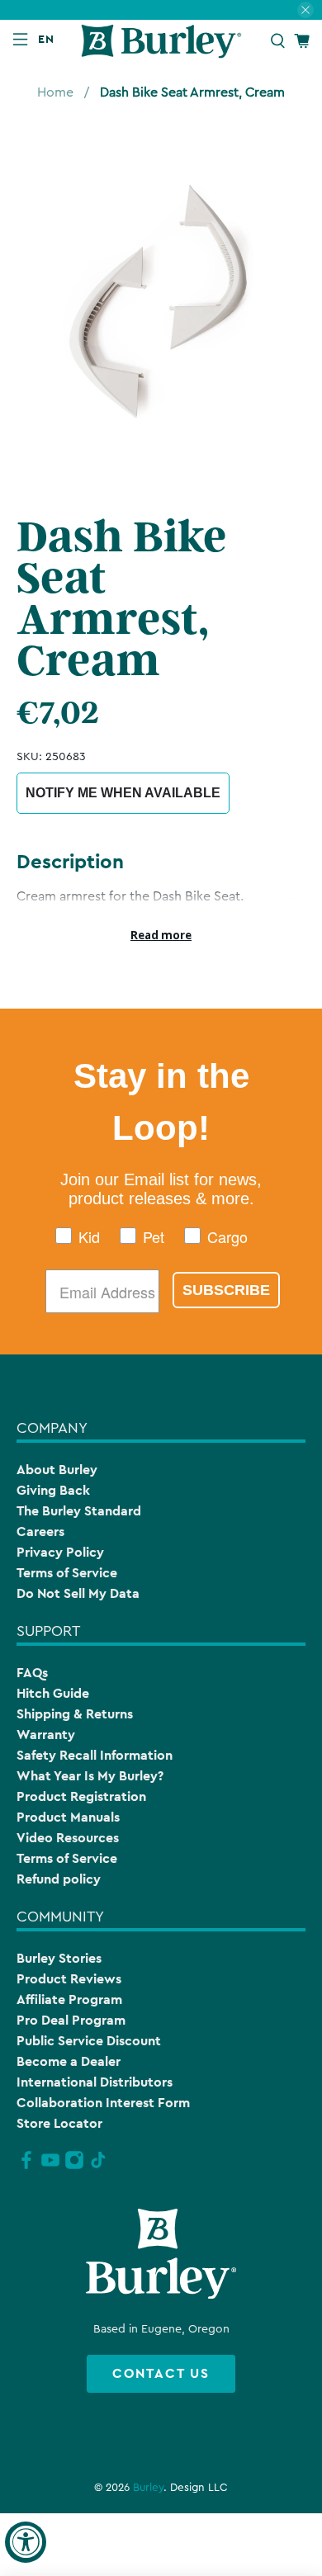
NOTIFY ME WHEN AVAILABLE (123, 793)
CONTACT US (161, 2373)
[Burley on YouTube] (50, 2167)
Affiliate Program (69, 1999)
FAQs (32, 1673)
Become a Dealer (69, 2061)
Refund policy (59, 1879)
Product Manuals (68, 1817)
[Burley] (161, 41)
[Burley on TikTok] (98, 2167)
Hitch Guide (53, 1693)
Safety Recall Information (95, 1755)
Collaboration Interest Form (103, 2103)
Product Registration (81, 1796)
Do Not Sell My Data (78, 1593)
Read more (161, 935)
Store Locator (59, 2123)
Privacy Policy (60, 1552)
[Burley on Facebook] (26, 2167)
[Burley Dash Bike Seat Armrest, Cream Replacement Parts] (161, 300)
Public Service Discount (89, 2041)
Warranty (46, 1735)
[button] (50, 39)
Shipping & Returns (75, 1714)
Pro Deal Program (71, 2020)
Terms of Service (67, 1573)
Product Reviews (69, 1979)
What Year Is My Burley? (90, 1776)
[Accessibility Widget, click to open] (26, 2542)
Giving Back (53, 1490)
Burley (148, 2488)
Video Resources (68, 1838)
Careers (40, 1531)
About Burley (57, 1470)
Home (55, 92)
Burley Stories (59, 1958)
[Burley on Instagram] (74, 2167)
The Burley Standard (79, 1511)
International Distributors (95, 2082)
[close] (305, 10)
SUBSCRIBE (226, 1290)
